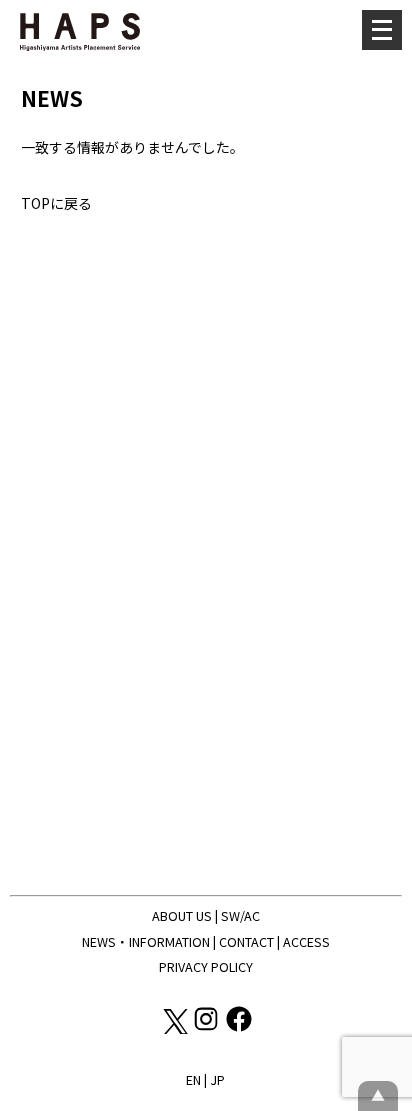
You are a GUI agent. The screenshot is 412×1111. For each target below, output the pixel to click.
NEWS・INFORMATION (146, 941)
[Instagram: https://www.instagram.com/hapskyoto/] (207, 1028)
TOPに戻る (56, 203)
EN (193, 1079)
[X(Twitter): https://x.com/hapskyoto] (174, 1028)
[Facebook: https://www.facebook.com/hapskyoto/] (239, 1028)
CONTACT (246, 941)
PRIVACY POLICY (206, 966)
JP (217, 1079)
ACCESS (306, 941)
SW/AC (240, 915)
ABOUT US (182, 915)
